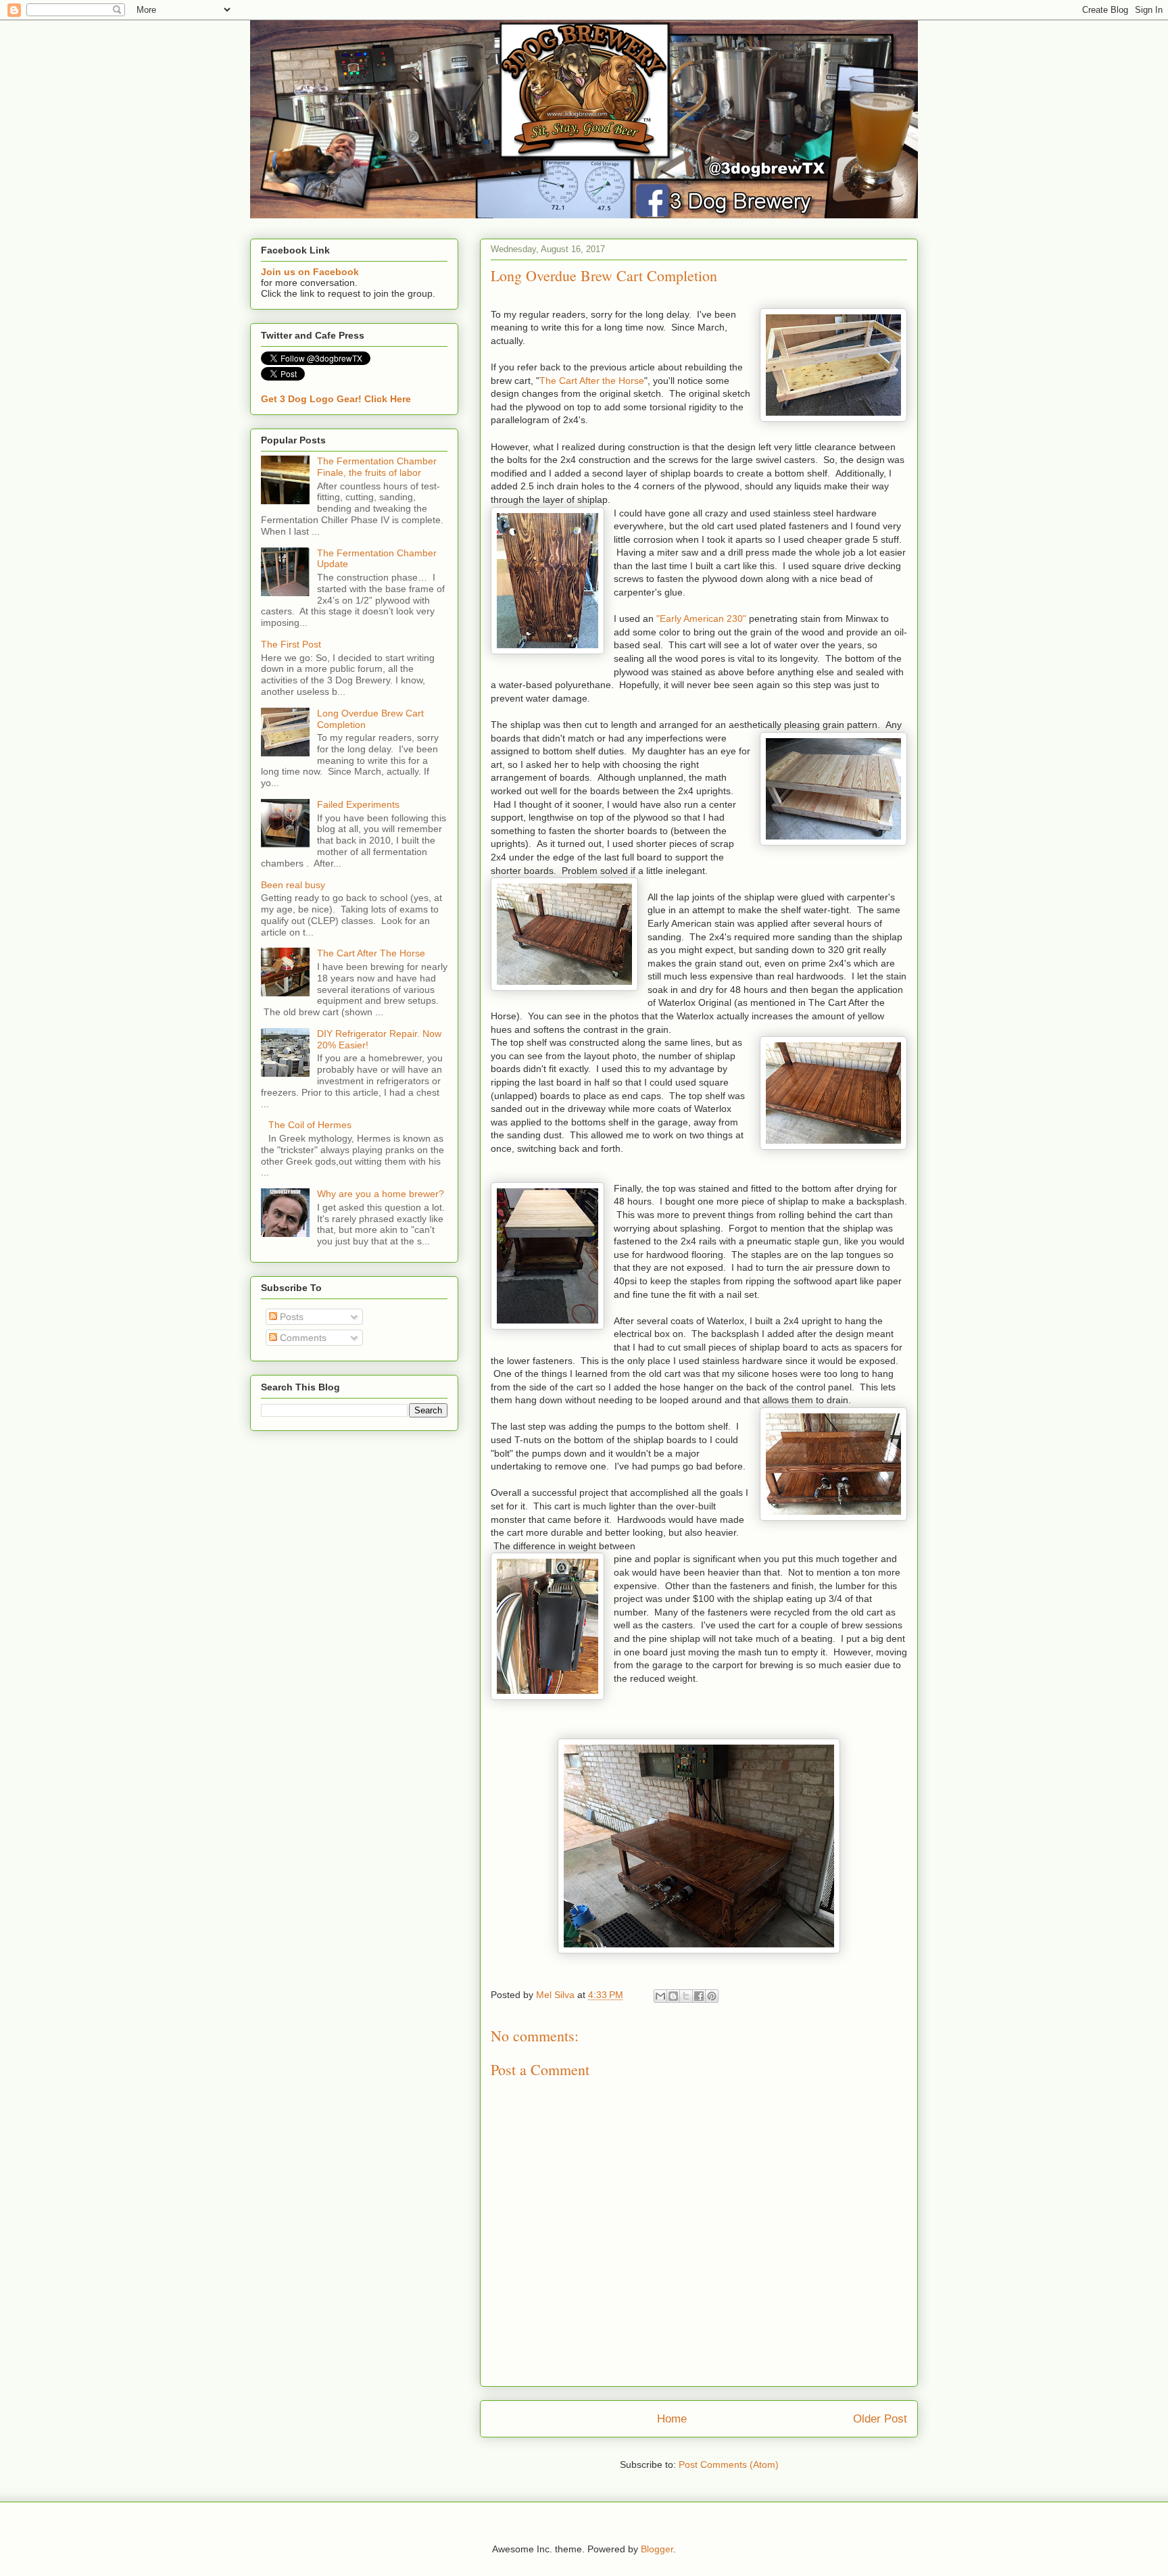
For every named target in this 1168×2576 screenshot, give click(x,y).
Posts (290, 1317)
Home (672, 2419)
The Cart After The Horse (371, 953)
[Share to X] (686, 1996)
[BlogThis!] (673, 1996)
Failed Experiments (358, 804)
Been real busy (293, 885)
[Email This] (660, 1996)
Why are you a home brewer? (381, 1194)
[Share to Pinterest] (712, 1996)
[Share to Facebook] (699, 1996)
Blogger (657, 2549)
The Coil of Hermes (310, 1125)
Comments (302, 1338)
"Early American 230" (701, 618)
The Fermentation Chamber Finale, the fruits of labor (377, 467)
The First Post (291, 644)
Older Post (880, 2419)
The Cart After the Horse (592, 381)
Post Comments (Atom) (729, 2464)
